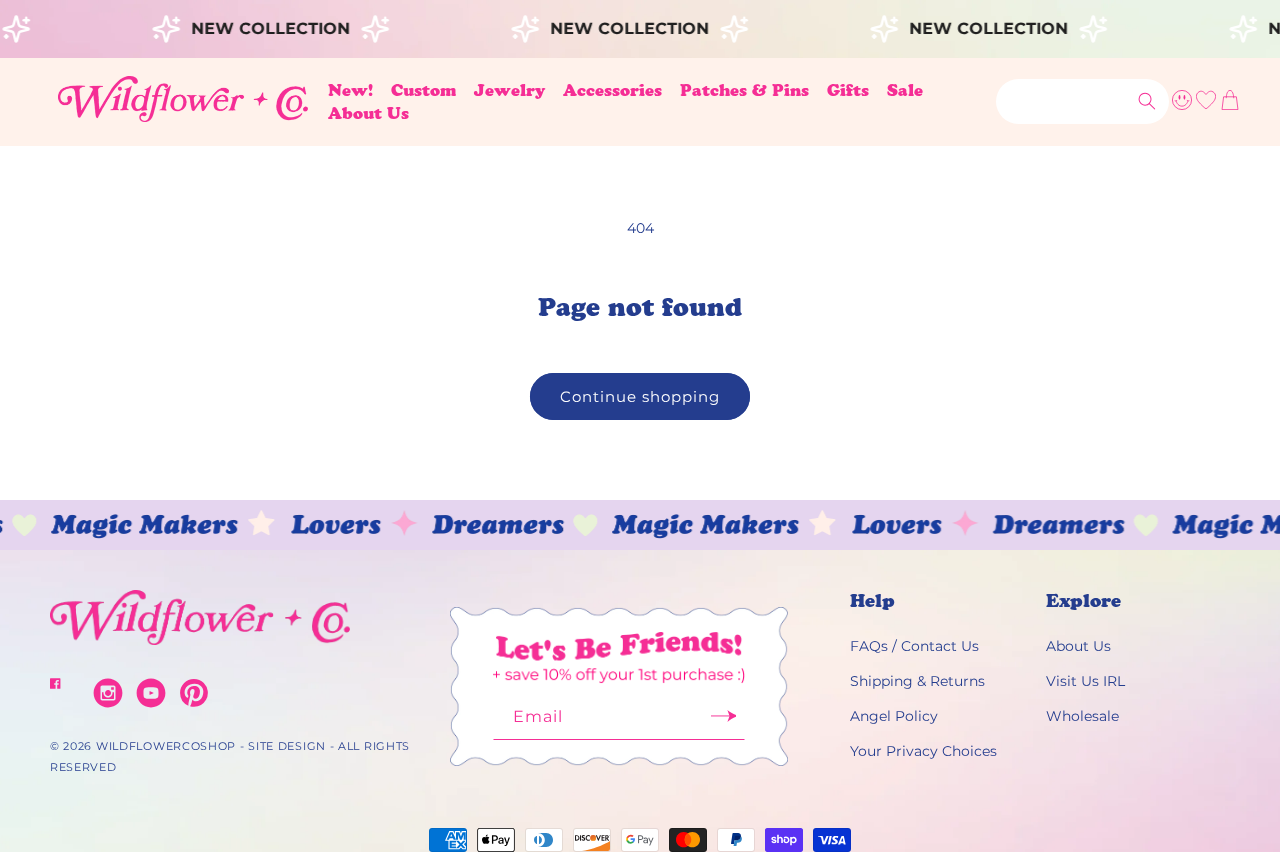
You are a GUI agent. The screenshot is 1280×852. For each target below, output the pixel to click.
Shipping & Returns (917, 681)
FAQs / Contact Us (914, 646)
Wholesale (1082, 716)
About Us (1078, 646)
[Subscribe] (723, 722)
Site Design (287, 746)
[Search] (1147, 101)
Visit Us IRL (1085, 681)
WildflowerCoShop (166, 746)
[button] (423, 90)
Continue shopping (640, 396)
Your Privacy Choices (923, 751)
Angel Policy (894, 716)
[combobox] (1082, 101)
